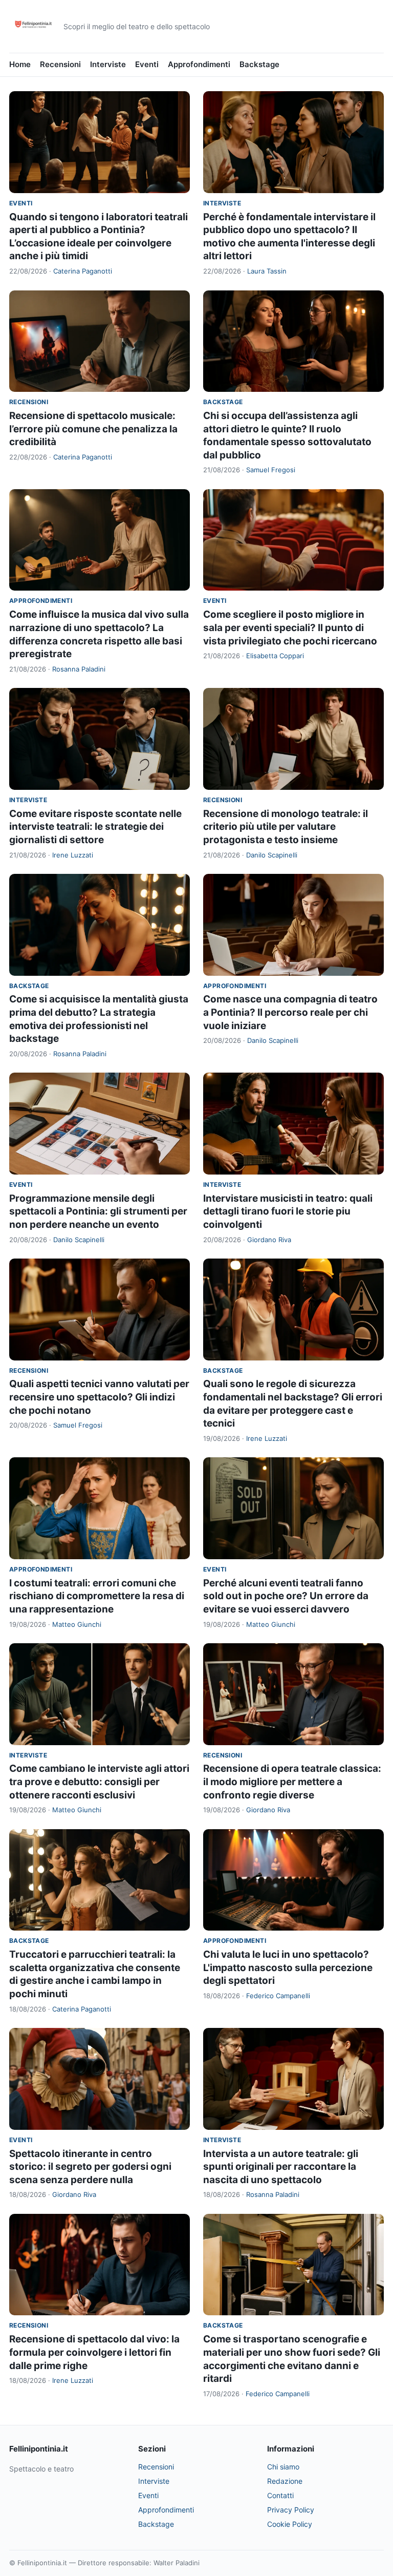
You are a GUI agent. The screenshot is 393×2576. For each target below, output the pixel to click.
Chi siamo (283, 2467)
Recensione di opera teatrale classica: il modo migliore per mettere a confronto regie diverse (292, 1782)
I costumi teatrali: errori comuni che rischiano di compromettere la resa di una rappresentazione (97, 1596)
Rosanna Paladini (79, 669)
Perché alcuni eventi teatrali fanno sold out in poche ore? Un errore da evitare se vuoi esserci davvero (286, 1596)
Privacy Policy (291, 2510)
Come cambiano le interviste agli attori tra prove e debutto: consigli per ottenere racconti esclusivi (99, 1782)
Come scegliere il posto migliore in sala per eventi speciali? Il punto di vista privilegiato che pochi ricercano (290, 627)
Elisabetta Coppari (275, 656)
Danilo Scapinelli (272, 855)
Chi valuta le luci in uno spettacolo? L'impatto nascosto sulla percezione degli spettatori (288, 1967)
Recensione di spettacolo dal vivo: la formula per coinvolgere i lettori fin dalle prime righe (94, 2352)
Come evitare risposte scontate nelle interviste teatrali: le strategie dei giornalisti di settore (95, 827)
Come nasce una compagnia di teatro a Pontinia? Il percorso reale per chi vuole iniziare (290, 1012)
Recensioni (60, 64)
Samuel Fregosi (271, 470)
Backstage (259, 64)
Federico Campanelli (278, 1996)
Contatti (280, 2495)
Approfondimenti (199, 64)
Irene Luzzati (73, 855)
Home (20, 64)
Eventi (147, 64)
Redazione (285, 2481)
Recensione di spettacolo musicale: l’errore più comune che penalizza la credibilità (93, 429)
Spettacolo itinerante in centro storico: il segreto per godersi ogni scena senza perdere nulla (90, 2167)
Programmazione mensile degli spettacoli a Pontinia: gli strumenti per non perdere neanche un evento (98, 1211)
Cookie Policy (290, 2524)
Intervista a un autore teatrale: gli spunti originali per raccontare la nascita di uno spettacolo (281, 2167)
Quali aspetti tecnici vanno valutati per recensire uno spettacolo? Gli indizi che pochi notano (99, 1397)
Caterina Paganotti (83, 271)
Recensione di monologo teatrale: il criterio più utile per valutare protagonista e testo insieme (286, 827)
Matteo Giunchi (77, 1624)
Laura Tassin (267, 271)
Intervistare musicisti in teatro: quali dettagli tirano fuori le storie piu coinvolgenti (288, 1211)
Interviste (108, 64)
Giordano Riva (269, 1240)
